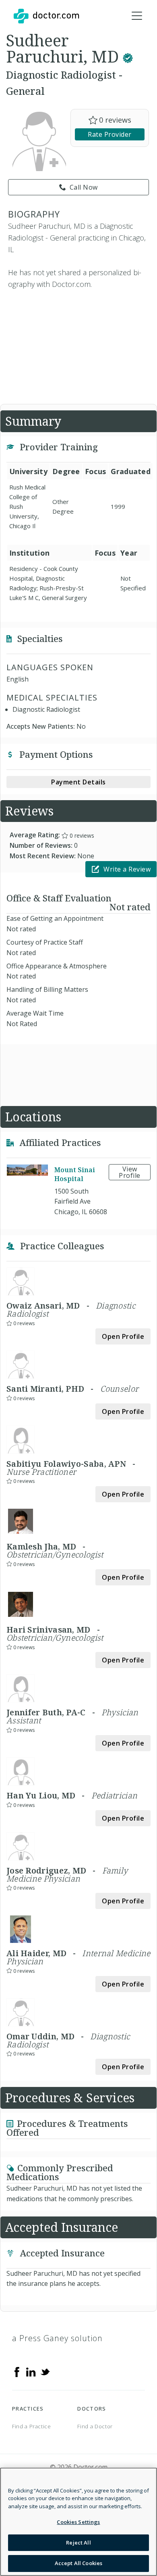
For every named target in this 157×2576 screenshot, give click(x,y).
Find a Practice (32, 2426)
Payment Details (78, 782)
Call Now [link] (84, 187)
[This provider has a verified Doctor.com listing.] (128, 56)
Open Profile (123, 1336)
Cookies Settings (78, 2522)
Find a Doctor (95, 2426)
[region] (78, 2522)
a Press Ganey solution (57, 2338)
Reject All (78, 2543)
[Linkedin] (31, 2371)
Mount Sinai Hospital (75, 1174)
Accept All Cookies (78, 2563)
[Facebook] (17, 2371)
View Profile (130, 1172)
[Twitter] (45, 2371)
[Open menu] (137, 16)
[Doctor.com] (46, 16)
